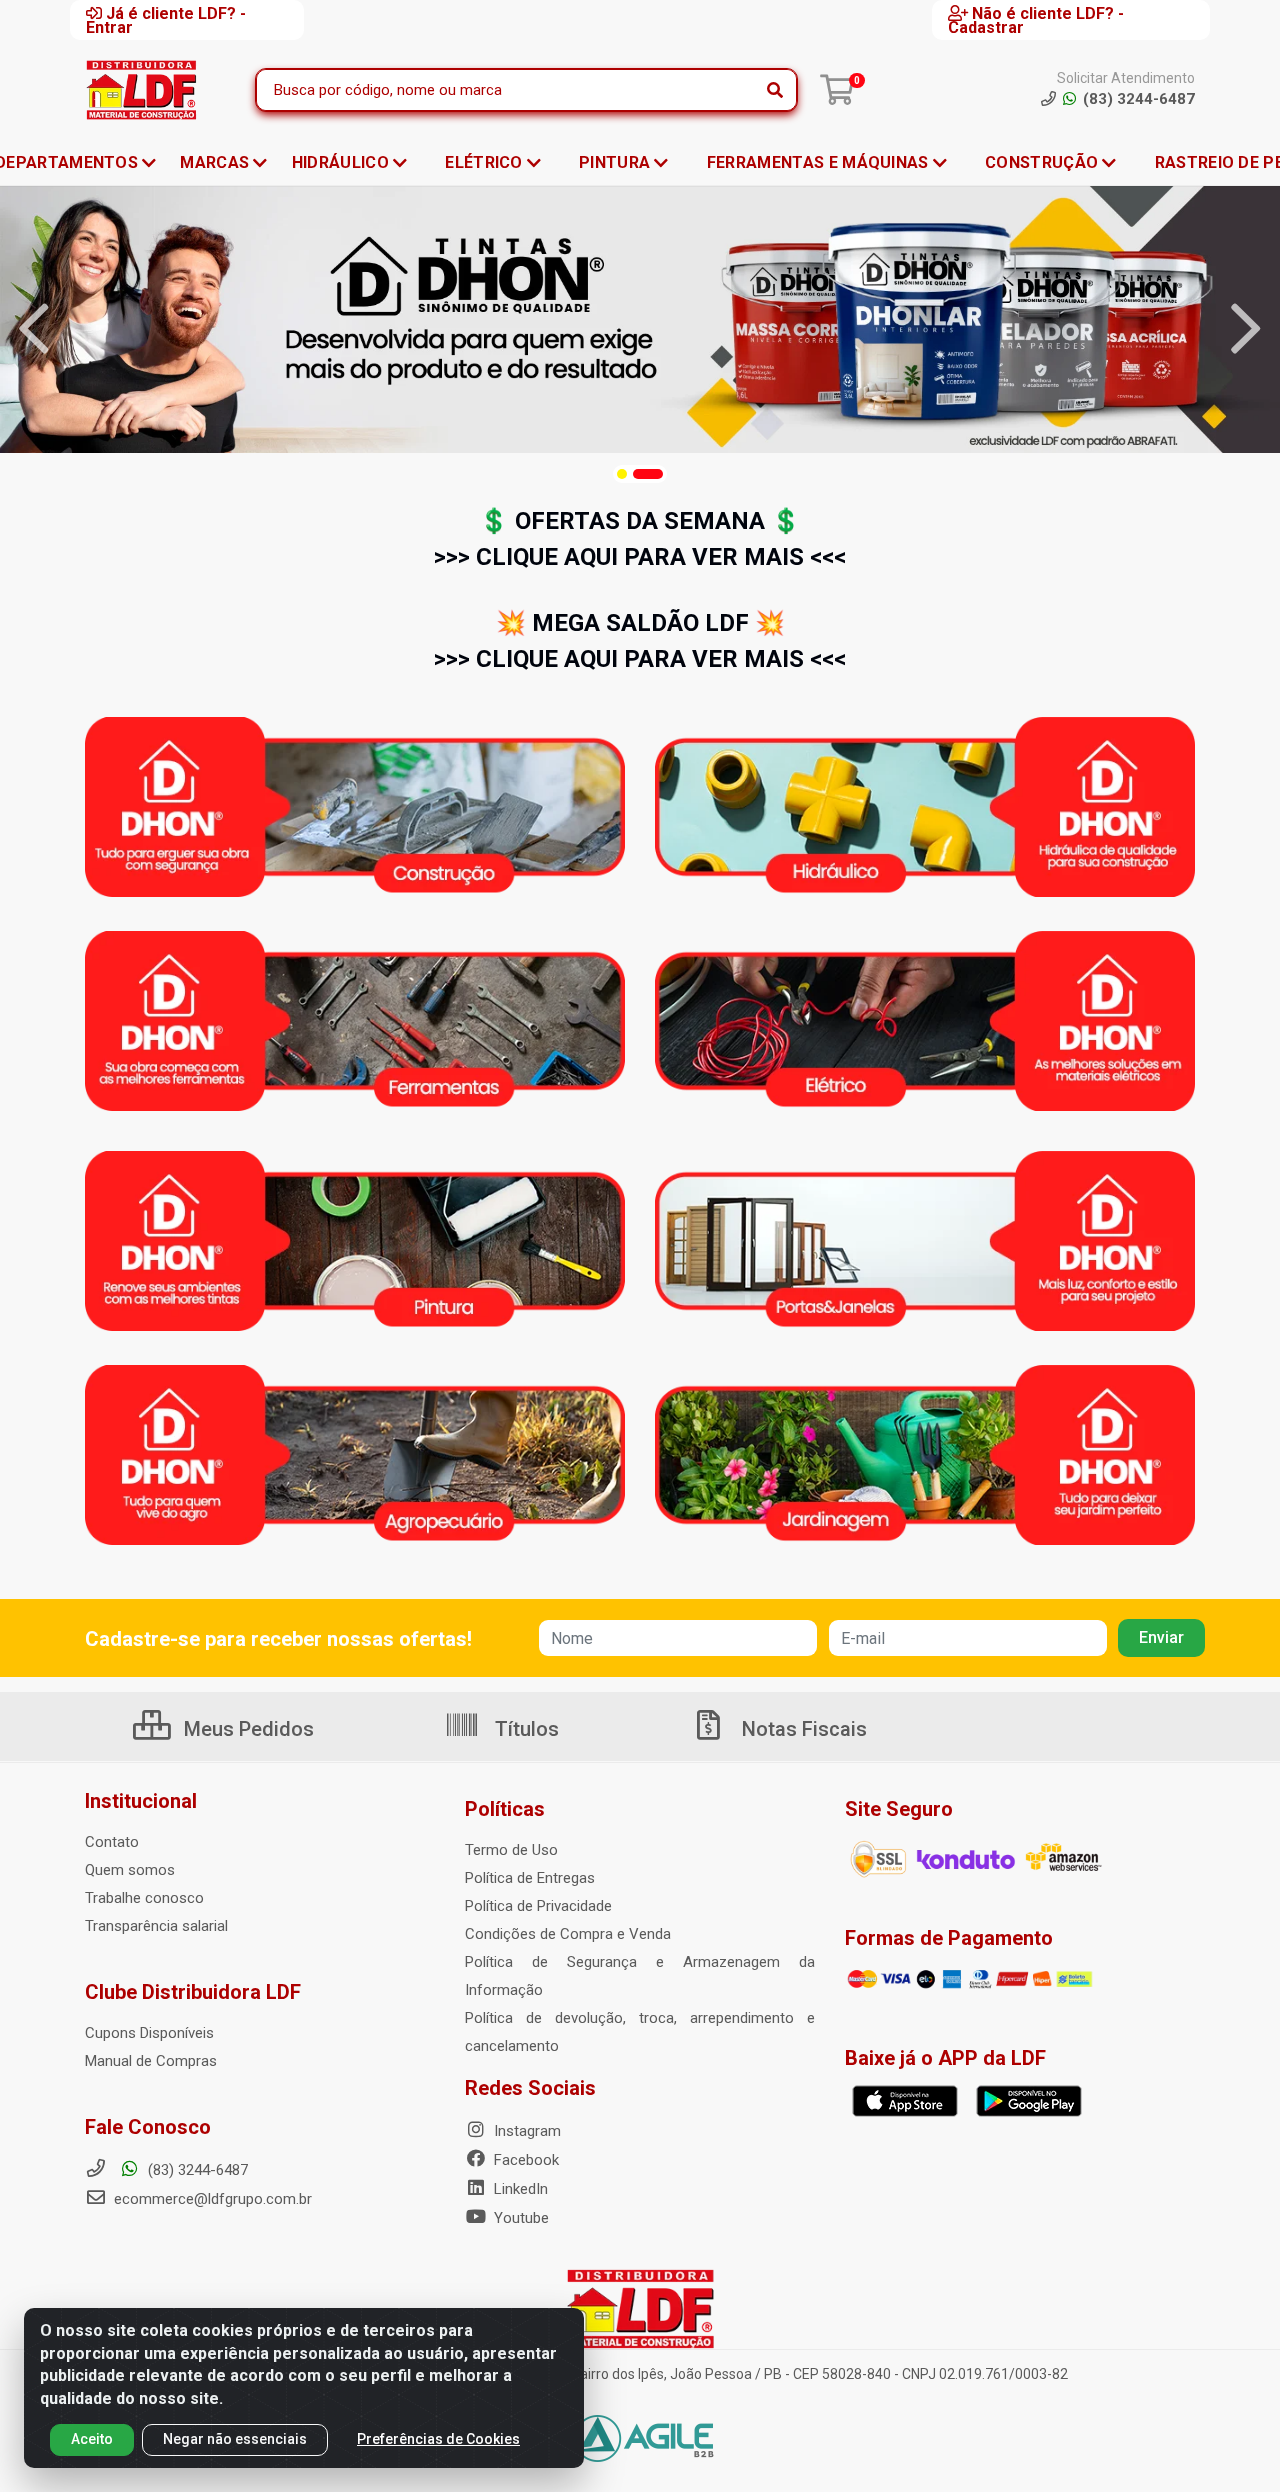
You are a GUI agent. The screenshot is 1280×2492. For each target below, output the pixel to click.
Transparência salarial (156, 1926)
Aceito (92, 2439)
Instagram (525, 2131)
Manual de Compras (151, 2061)
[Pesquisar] (775, 90)
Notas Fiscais (802, 1729)
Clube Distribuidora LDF (193, 1992)
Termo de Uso (511, 1850)
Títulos (524, 1729)
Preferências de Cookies (438, 2439)
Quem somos (130, 1870)
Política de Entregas (530, 1878)
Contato (112, 1842)
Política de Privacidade (538, 1906)
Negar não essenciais (235, 2439)
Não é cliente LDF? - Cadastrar (1036, 20)
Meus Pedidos (246, 1729)
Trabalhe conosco (144, 1898)
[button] (622, 474)
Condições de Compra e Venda (568, 1934)
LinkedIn (519, 2189)
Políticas (505, 1809)
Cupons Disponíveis (149, 2033)
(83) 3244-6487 (196, 2170)
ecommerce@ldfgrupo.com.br (211, 2199)
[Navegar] (34, 329)
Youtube (519, 2218)
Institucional (141, 1801)
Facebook (524, 2160)
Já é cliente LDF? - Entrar (166, 20)
